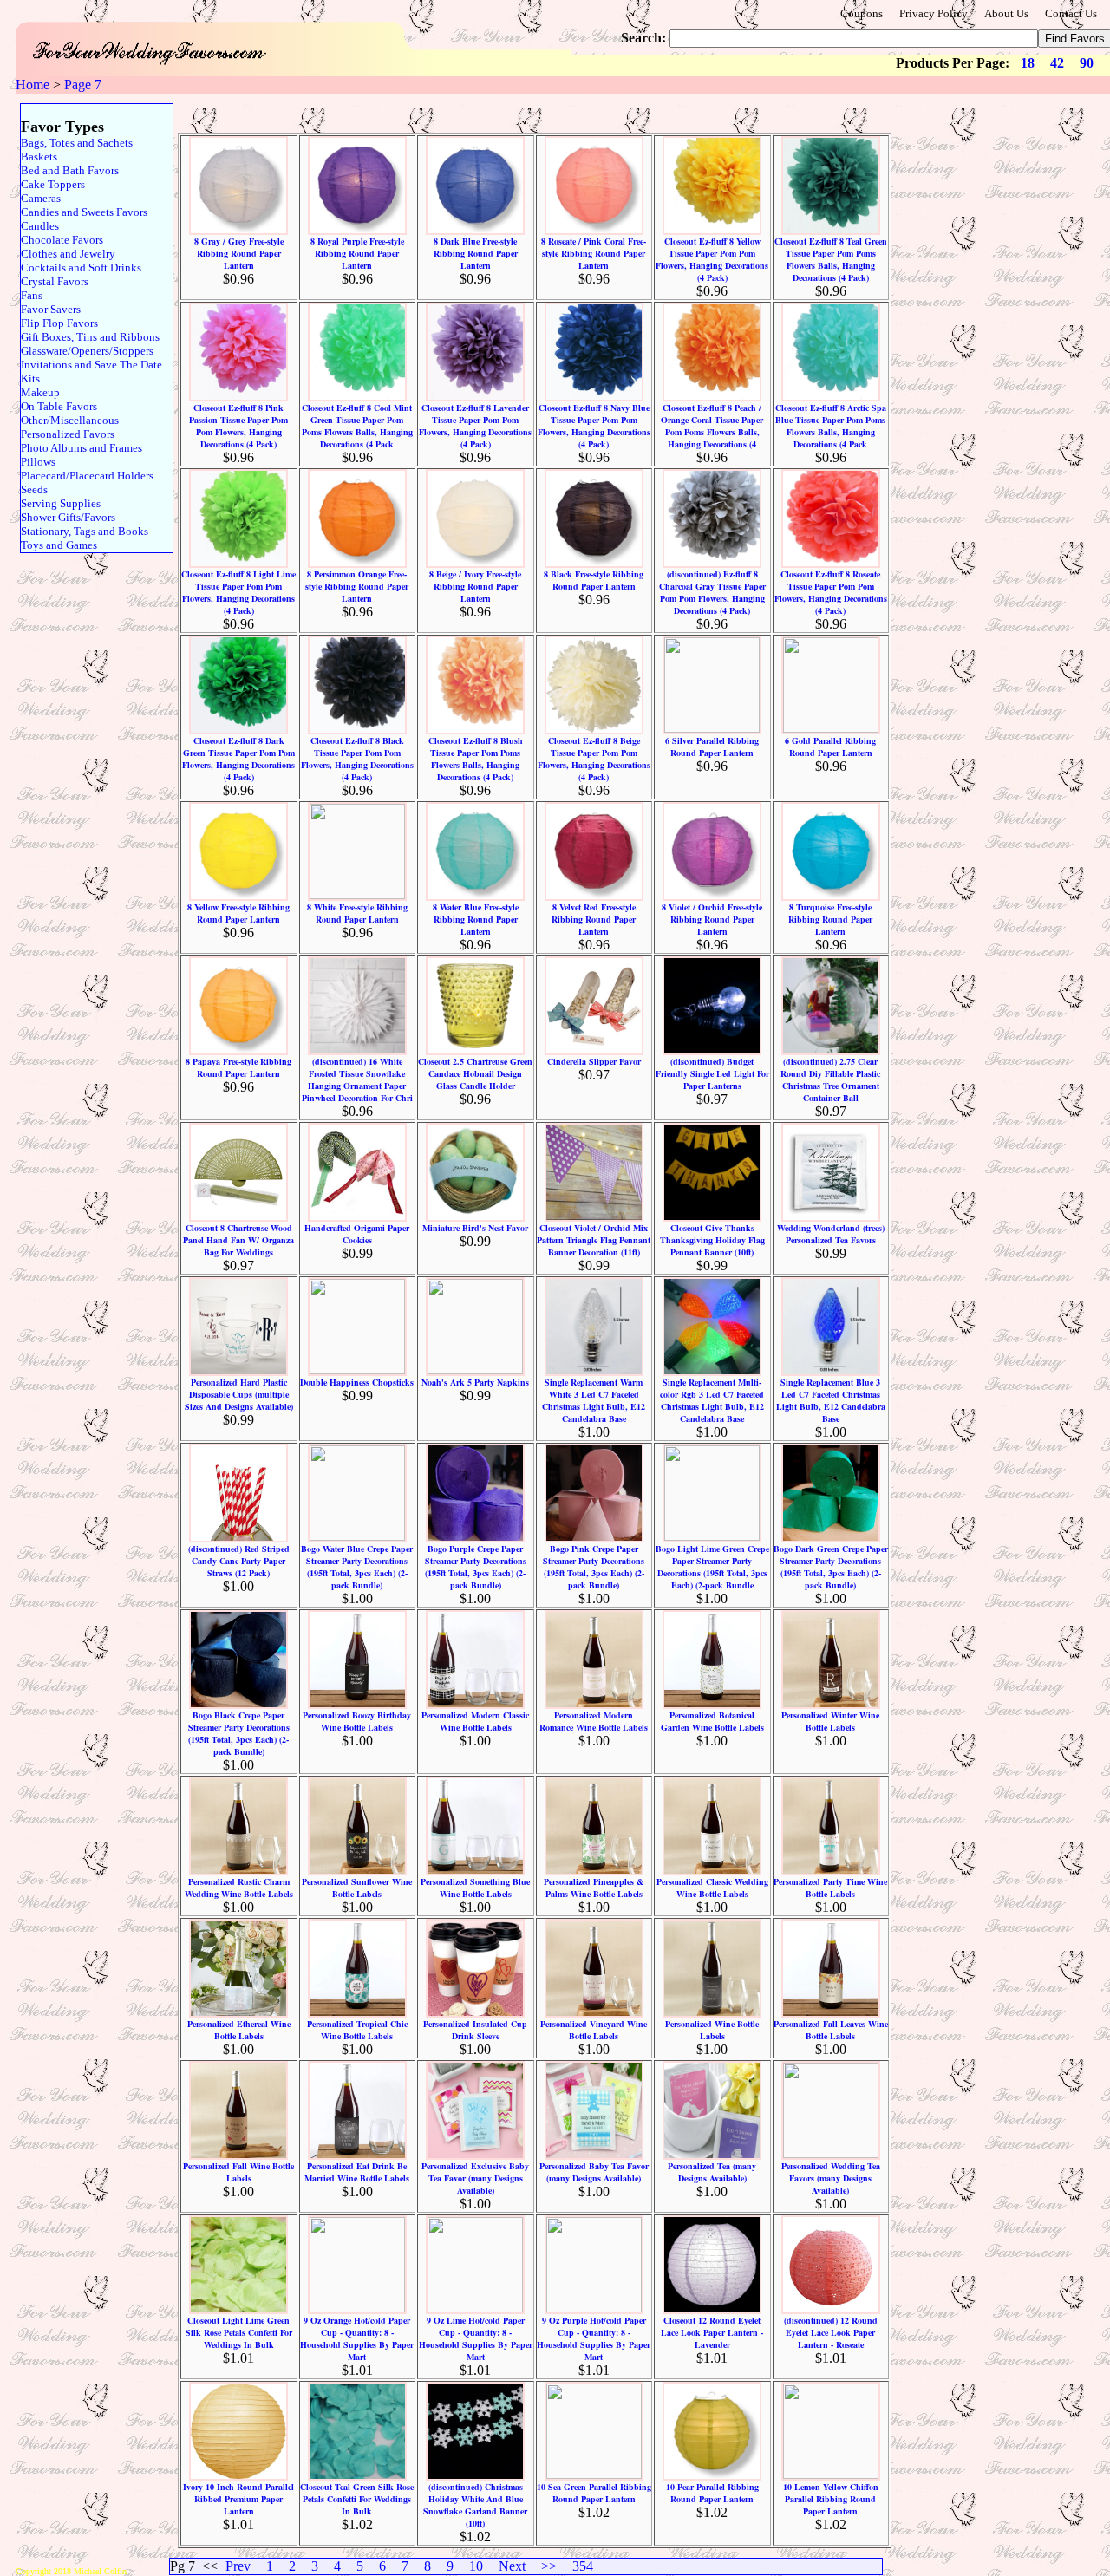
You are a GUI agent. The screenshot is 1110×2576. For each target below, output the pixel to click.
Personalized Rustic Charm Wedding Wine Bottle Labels (239, 1888)
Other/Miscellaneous (70, 420)
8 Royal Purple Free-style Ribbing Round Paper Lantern (357, 253)
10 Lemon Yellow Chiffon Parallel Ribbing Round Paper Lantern (831, 2499)
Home (33, 85)
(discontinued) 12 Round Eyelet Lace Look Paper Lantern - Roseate (831, 2332)
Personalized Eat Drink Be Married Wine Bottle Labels (357, 2172)
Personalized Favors (68, 434)
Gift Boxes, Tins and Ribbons (90, 337)
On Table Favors (59, 406)
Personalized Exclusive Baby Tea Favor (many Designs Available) (475, 2178)
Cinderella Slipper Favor (594, 1061)
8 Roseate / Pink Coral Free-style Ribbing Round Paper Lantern (594, 253)
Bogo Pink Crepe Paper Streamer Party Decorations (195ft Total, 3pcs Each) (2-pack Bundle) (594, 1567)
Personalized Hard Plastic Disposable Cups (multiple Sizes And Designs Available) (239, 1394)
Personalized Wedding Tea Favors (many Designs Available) (831, 2178)
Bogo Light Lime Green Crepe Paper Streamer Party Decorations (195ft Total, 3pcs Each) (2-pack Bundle (712, 1567)
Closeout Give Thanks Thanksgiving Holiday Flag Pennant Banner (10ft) (712, 1240)
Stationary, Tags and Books (85, 531)
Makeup (40, 392)
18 (1028, 63)
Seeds (34, 489)
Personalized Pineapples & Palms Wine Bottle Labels (594, 1888)
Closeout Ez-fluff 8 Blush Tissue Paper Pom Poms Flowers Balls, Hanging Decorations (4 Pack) (476, 759)
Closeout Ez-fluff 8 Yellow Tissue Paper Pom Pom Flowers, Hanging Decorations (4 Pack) (712, 259)
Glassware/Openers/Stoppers (87, 351)
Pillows (38, 462)
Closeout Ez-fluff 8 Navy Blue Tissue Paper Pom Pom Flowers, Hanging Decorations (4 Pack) (594, 426)
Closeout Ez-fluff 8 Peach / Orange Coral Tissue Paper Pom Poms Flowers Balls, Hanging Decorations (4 (712, 426)
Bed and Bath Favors (70, 170)
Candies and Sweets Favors (84, 212)
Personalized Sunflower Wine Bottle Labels (357, 1888)
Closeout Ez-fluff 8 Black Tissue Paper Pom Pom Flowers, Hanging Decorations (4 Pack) (357, 759)
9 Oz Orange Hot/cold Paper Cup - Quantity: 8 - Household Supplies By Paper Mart (357, 2338)
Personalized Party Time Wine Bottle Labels (830, 1888)
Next (512, 2566)
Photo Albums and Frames (82, 448)
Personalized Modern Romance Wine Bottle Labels (594, 1721)
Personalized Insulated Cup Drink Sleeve (475, 2030)
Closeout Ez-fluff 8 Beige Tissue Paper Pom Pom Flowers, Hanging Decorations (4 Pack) (594, 759)
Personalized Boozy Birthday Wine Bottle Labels (357, 1721)
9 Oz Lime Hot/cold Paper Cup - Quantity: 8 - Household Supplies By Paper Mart (476, 2338)
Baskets (39, 157)
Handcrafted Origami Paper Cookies (357, 1234)
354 (583, 2566)
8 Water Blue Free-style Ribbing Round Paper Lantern (476, 919)
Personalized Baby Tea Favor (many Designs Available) (594, 2172)
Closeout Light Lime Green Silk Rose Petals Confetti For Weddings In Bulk (239, 2332)
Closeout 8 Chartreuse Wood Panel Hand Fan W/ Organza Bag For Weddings (238, 1240)
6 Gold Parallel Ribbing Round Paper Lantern (830, 747)
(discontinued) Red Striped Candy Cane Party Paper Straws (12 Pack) (239, 1561)
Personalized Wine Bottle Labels (712, 2030)
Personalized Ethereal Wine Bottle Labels (239, 2030)
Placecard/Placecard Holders (87, 476)
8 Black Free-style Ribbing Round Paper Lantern (594, 580)
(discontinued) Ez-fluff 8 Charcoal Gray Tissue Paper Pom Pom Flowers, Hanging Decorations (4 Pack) (712, 592)
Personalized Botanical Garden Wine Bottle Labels (712, 1721)
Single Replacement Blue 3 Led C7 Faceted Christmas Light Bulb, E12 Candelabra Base (831, 1400)
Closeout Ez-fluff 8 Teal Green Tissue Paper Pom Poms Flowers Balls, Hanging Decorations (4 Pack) (831, 259)
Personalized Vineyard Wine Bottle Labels (594, 2030)
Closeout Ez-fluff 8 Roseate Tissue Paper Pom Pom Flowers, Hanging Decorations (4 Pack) (831, 592)
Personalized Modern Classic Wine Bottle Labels (475, 1721)
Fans (32, 295)
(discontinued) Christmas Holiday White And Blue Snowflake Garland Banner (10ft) (475, 2505)
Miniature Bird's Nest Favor (475, 1228)
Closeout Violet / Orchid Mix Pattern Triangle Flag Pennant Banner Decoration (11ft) (594, 1240)
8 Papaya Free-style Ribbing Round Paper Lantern (238, 1067)
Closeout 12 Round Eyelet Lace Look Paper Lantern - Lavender (712, 2332)
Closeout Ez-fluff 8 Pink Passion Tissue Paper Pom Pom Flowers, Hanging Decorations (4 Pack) (238, 426)
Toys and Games (59, 545)
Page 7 (83, 85)
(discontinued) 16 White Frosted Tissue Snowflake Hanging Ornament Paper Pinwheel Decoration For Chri (357, 1079)
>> (549, 2566)
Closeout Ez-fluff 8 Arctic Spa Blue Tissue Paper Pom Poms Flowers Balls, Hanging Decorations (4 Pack (831, 426)
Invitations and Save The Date (91, 365)
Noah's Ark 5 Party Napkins (475, 1382)
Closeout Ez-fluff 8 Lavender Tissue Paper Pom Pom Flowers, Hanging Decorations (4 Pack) (475, 426)
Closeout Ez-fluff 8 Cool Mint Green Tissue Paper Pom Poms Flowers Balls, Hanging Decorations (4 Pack (357, 426)
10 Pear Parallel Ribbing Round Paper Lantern (712, 2493)
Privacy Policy (934, 13)
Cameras (41, 198)
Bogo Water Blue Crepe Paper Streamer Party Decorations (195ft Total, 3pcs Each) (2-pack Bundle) (357, 1567)
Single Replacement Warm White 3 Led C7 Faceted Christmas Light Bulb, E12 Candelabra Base (594, 1400)
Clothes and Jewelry (68, 254)
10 (476, 2566)
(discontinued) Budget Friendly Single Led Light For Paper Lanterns (712, 1073)
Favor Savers (51, 309)
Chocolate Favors (62, 240)
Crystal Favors (55, 281)
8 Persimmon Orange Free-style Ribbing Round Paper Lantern (357, 586)
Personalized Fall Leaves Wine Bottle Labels (831, 2030)
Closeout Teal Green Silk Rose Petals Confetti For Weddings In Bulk (357, 2499)
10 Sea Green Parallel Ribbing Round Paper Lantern (594, 2493)
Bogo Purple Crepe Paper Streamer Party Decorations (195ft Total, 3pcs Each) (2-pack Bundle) (476, 1567)
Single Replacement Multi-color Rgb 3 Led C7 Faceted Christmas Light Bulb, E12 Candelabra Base (712, 1400)
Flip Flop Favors (59, 323)
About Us (1006, 13)
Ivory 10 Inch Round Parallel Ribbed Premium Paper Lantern (238, 2499)
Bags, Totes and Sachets (77, 143)
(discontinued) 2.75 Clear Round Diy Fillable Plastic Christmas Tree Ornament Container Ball (830, 1079)
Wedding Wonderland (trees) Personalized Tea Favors (831, 1234)
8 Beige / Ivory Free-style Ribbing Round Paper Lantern (475, 586)
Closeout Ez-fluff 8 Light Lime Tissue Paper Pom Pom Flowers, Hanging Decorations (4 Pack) (238, 592)
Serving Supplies (61, 503)
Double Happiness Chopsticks (357, 1382)
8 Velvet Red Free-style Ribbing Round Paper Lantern (594, 919)
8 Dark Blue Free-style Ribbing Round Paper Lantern (476, 253)
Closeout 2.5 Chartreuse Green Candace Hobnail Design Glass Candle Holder (475, 1073)
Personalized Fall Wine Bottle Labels (238, 2172)
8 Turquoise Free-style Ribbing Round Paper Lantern (830, 919)
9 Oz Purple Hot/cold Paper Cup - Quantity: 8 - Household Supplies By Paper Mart (594, 2338)
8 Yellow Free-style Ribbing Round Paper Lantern (238, 913)
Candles (40, 226)
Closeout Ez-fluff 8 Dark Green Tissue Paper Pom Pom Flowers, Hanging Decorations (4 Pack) (238, 759)
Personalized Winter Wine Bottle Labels (830, 1721)
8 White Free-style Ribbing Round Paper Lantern (357, 913)
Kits (30, 378)
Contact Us (1071, 13)
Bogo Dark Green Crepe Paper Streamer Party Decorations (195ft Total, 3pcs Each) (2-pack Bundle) (831, 1567)
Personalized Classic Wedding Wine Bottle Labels (712, 1888)
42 (1057, 63)
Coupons (862, 13)
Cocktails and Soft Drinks (81, 267)
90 (1087, 63)
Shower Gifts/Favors (68, 517)
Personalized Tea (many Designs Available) (712, 2172)
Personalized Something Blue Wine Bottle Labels (475, 1888)
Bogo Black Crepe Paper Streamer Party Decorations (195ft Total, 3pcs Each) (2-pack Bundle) (239, 1733)
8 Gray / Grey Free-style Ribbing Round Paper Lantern (239, 253)
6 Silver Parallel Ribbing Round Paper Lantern (712, 747)
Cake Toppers (53, 184)
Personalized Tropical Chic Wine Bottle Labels (357, 2030)
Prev (238, 2566)
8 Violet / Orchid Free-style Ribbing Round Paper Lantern (712, 919)
